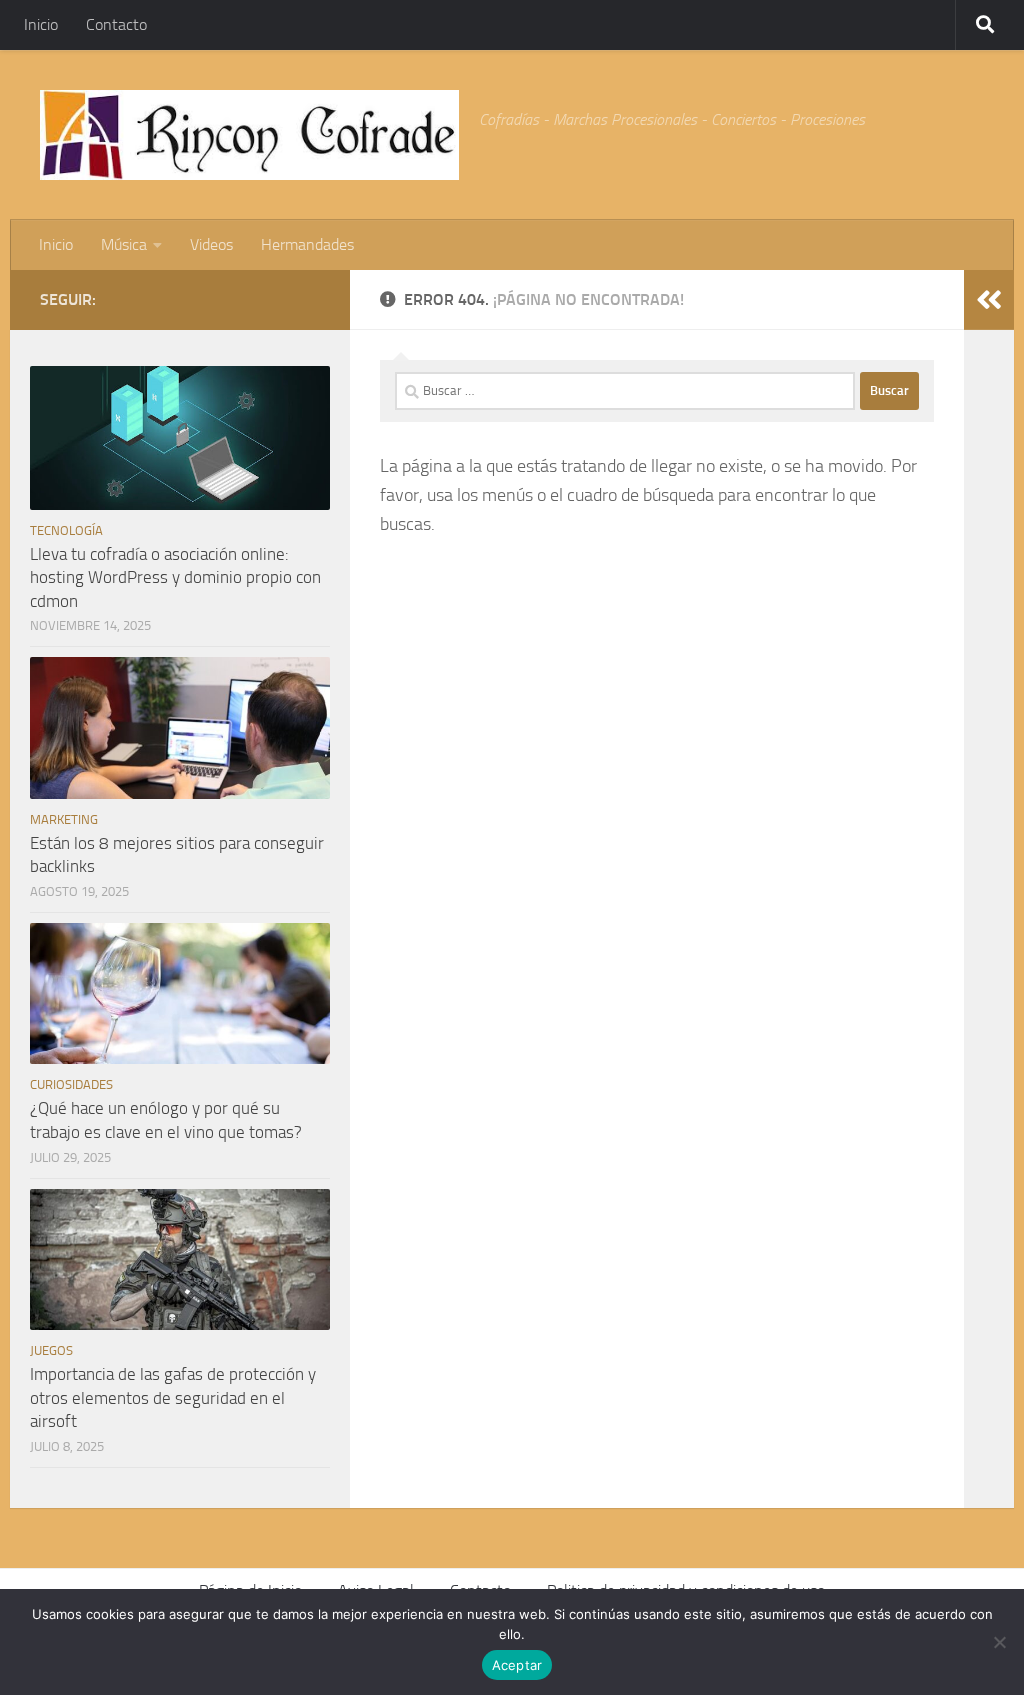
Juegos (51, 1350)
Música (124, 244)
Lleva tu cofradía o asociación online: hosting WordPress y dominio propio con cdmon (175, 577)
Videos (211, 244)
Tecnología (66, 530)
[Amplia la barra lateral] (989, 300)
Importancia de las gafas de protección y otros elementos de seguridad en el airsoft (173, 1397)
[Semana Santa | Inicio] (249, 135)
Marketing (64, 819)
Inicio (41, 24)
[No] (999, 1642)
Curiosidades (71, 1084)
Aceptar (517, 1665)
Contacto (116, 24)
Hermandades (307, 244)
